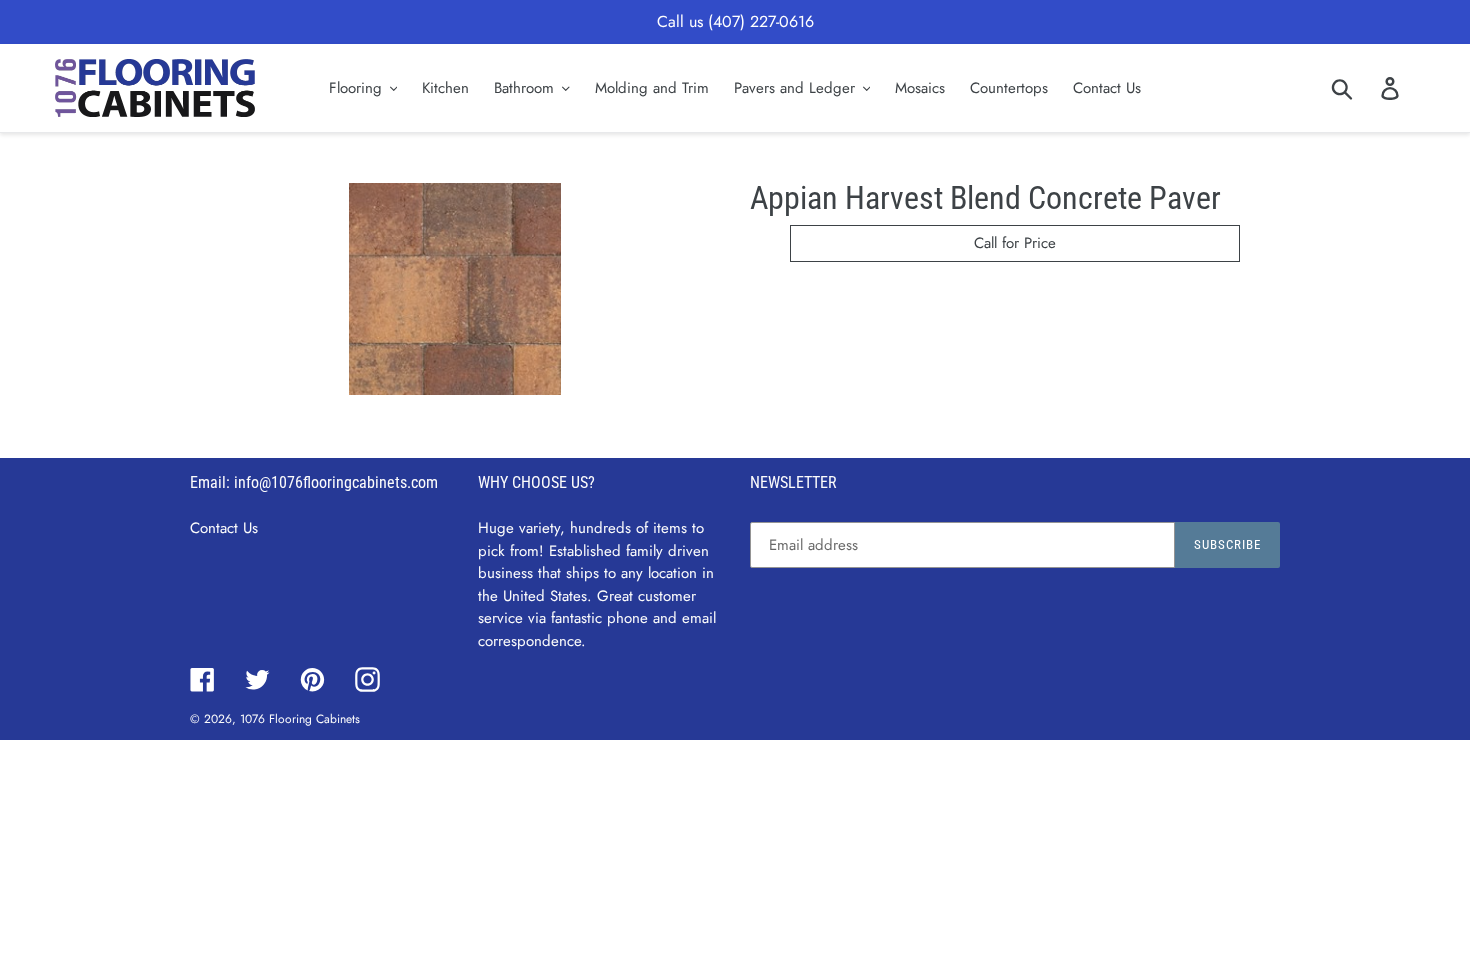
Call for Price (1015, 243)
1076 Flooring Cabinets (300, 719)
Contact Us (224, 528)
